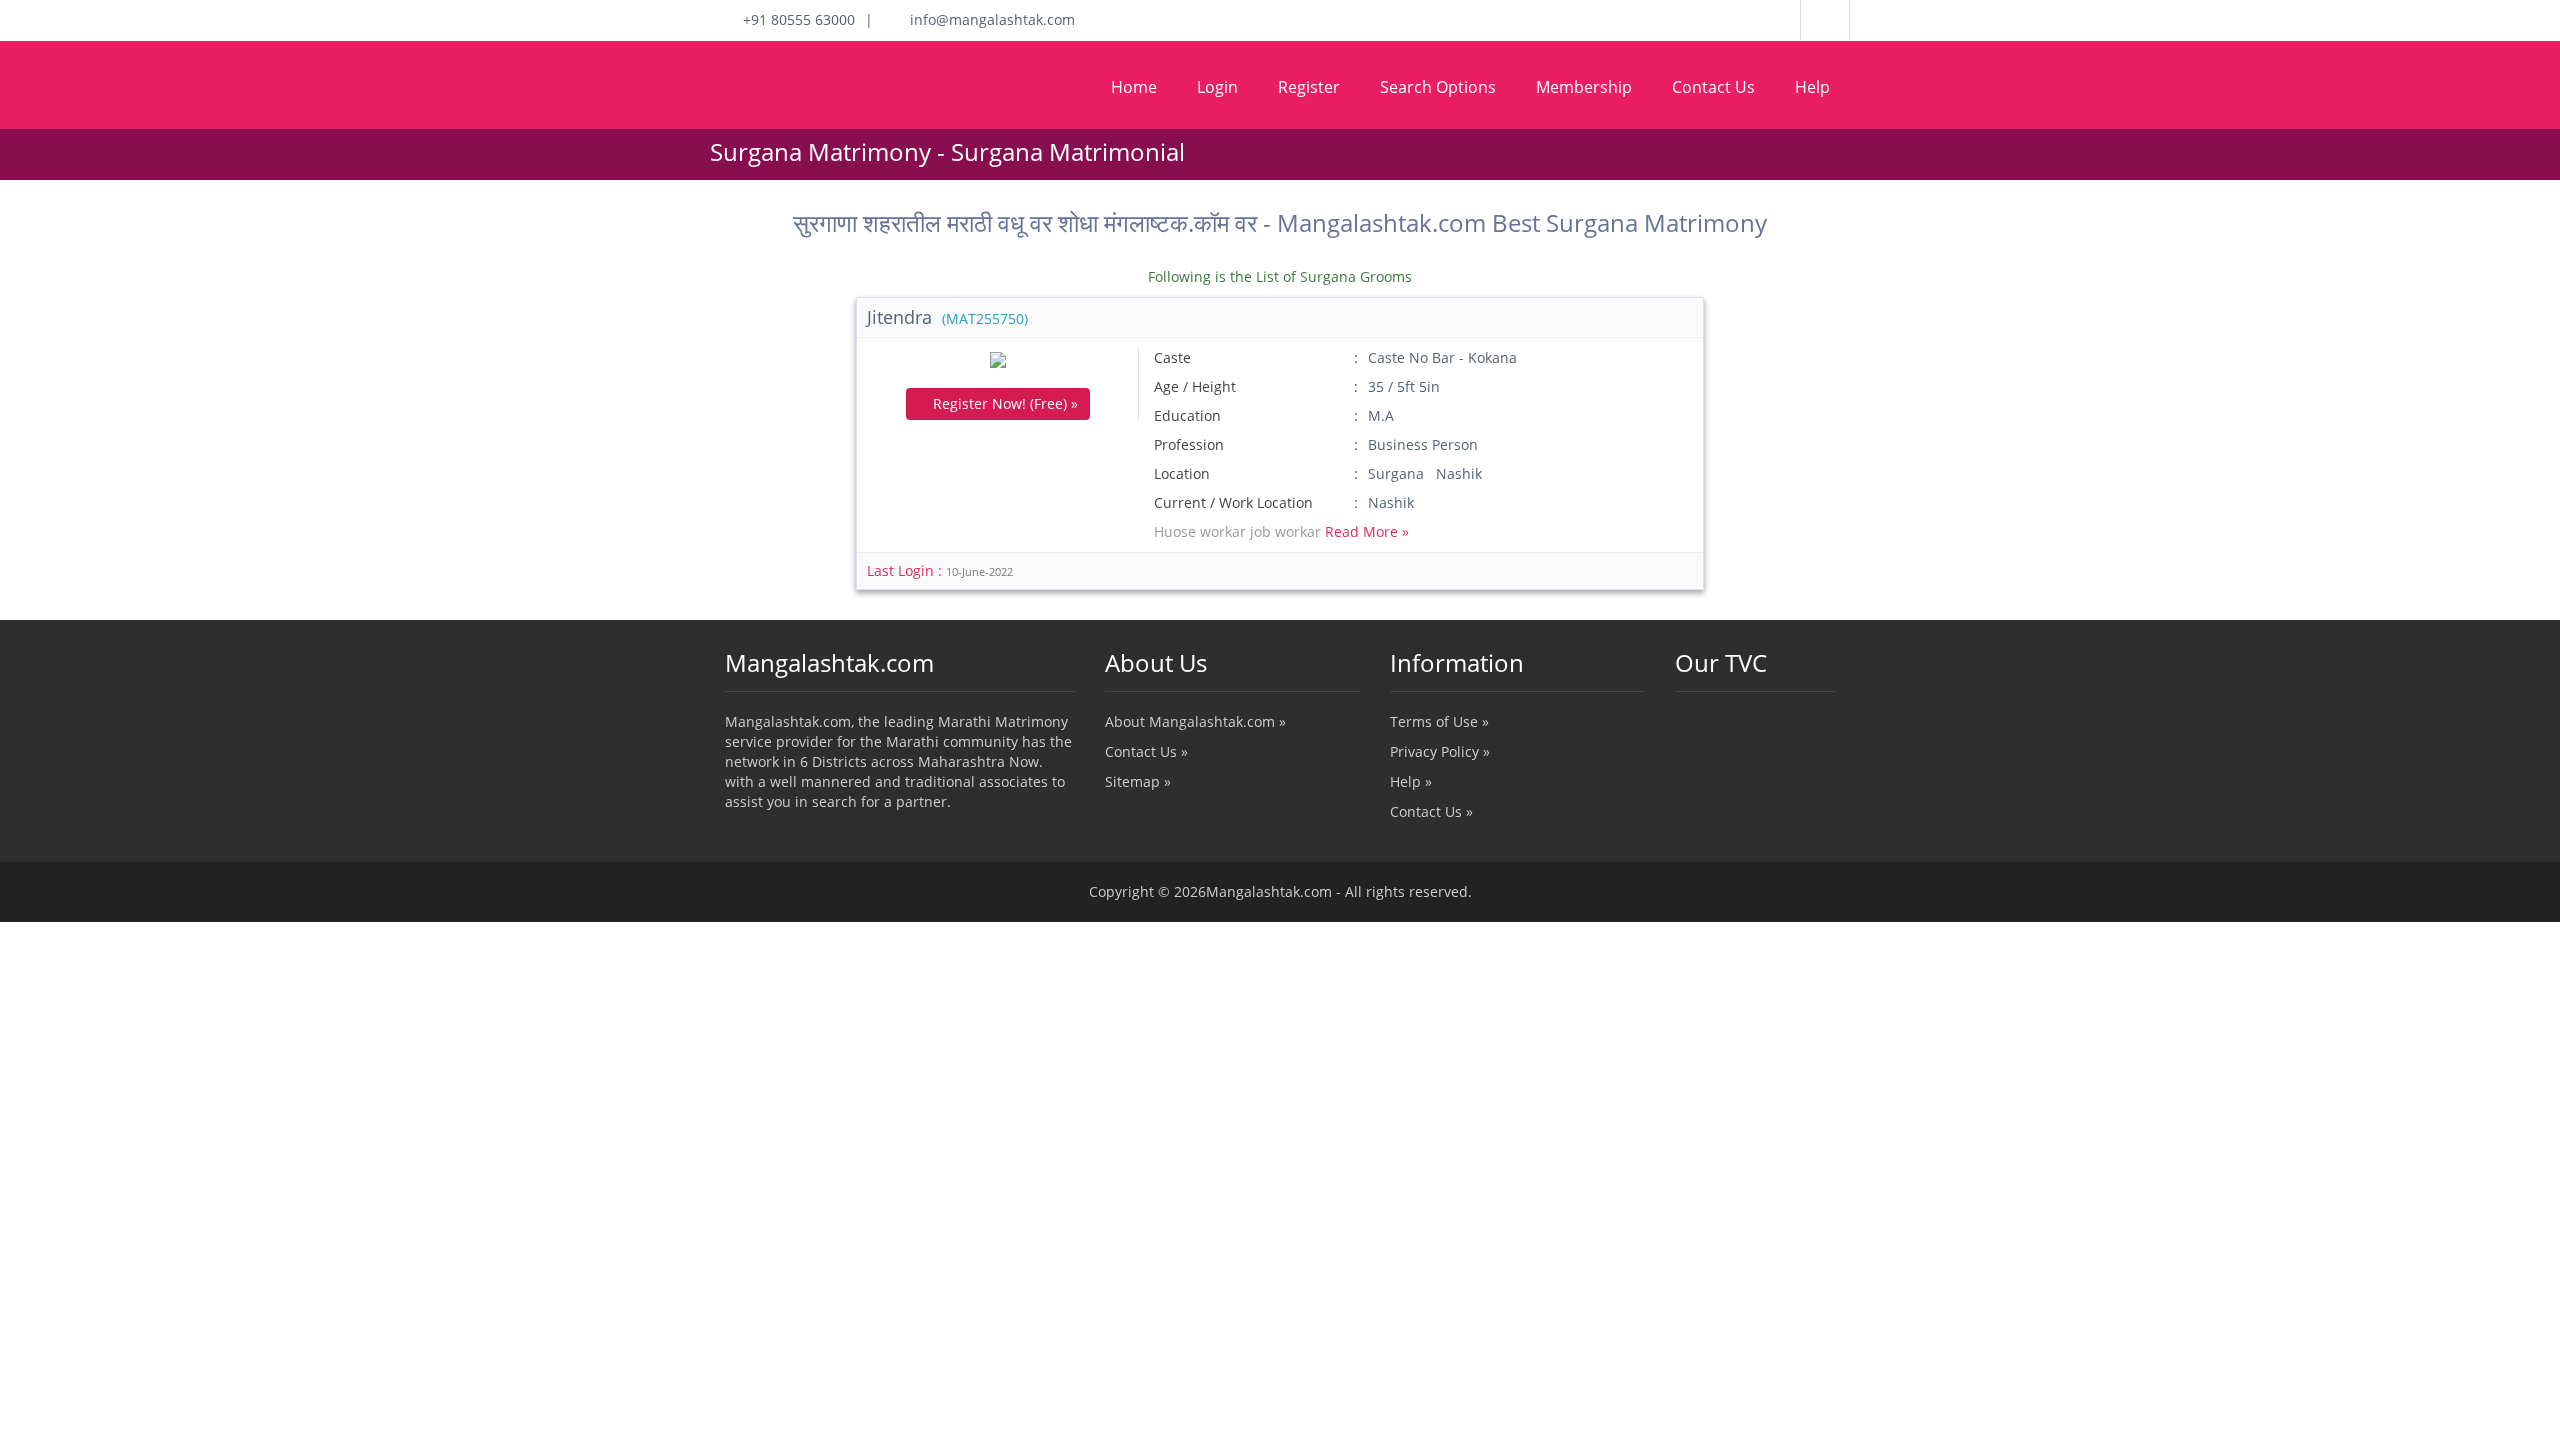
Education (1187, 415)
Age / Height (1195, 386)
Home (1134, 87)
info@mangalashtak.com (986, 19)
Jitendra (947, 317)
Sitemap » (1138, 781)
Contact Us (1713, 87)
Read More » (1367, 531)
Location (1182, 473)
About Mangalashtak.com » (1195, 721)
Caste (1172, 357)
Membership (1584, 87)
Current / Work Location (1233, 502)
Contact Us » (1146, 751)
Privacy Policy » (1440, 751)
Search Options (1438, 87)
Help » (1411, 781)
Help (1812, 87)
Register (1309, 87)
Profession (1189, 444)
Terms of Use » (1439, 721)
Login (1217, 87)
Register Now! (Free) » (1003, 403)
